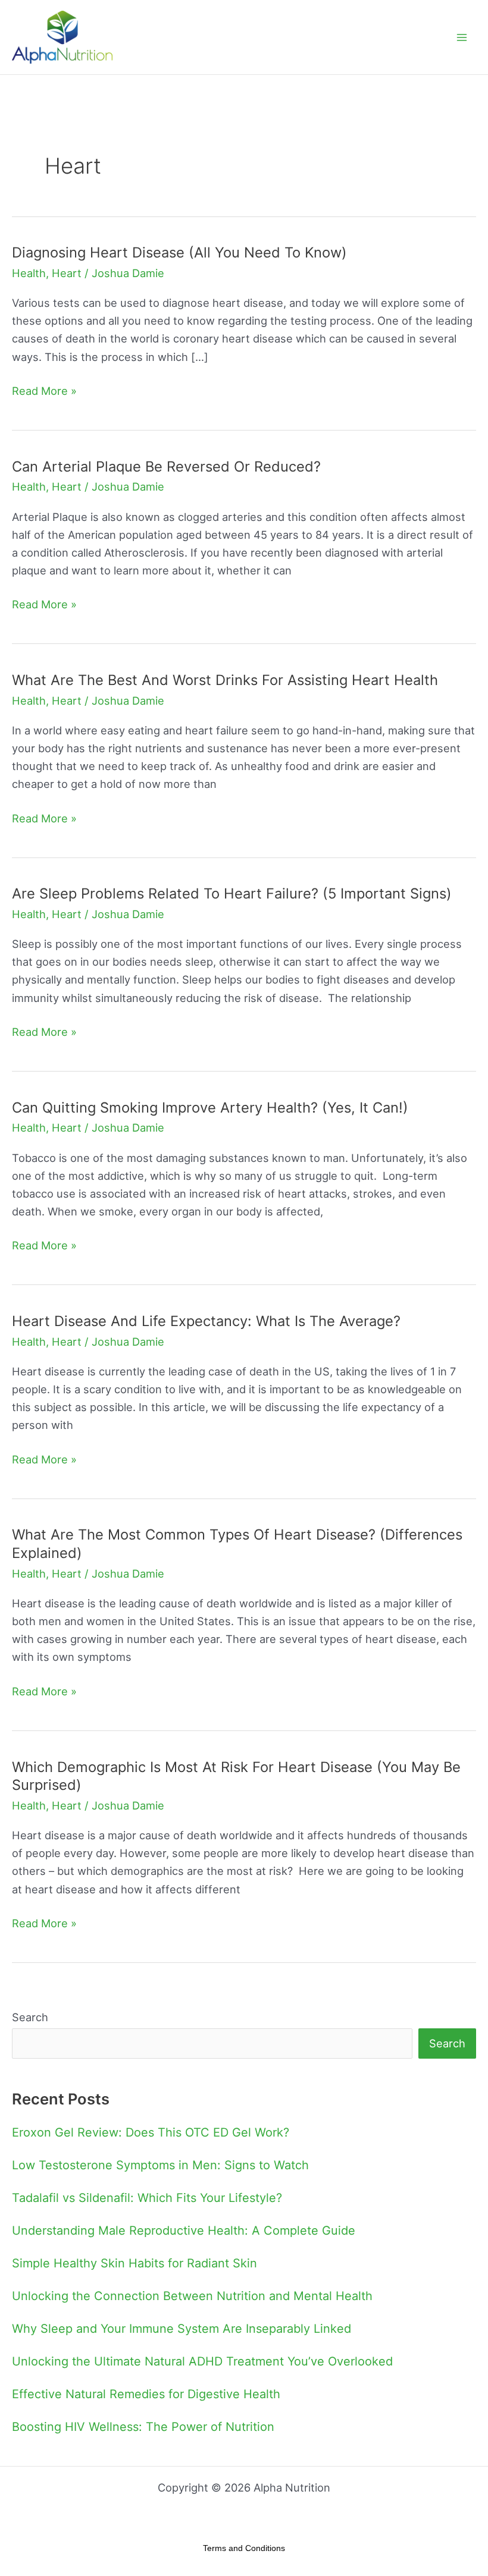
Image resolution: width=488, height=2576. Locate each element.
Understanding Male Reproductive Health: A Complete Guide (184, 2231)
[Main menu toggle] (462, 37)
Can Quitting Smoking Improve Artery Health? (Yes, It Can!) (210, 1108)
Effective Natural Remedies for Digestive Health (146, 2394)
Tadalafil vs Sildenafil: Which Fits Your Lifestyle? (147, 2198)
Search (30, 2017)
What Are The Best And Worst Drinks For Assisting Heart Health (225, 680)
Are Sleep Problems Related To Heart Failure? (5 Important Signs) (232, 893)
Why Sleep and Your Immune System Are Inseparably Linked (182, 2329)
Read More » (44, 389)
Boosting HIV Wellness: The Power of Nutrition (143, 2427)
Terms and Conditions (244, 2548)
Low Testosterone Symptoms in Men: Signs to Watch (160, 2165)
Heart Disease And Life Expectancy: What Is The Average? (206, 1321)
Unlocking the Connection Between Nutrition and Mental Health (192, 2296)
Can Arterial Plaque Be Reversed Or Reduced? (166, 466)
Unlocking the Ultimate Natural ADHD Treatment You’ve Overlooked (202, 2361)
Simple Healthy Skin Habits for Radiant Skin (134, 2263)
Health (29, 273)
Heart (67, 273)
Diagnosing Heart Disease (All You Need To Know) (179, 252)
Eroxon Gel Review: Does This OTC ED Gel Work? (151, 2132)
